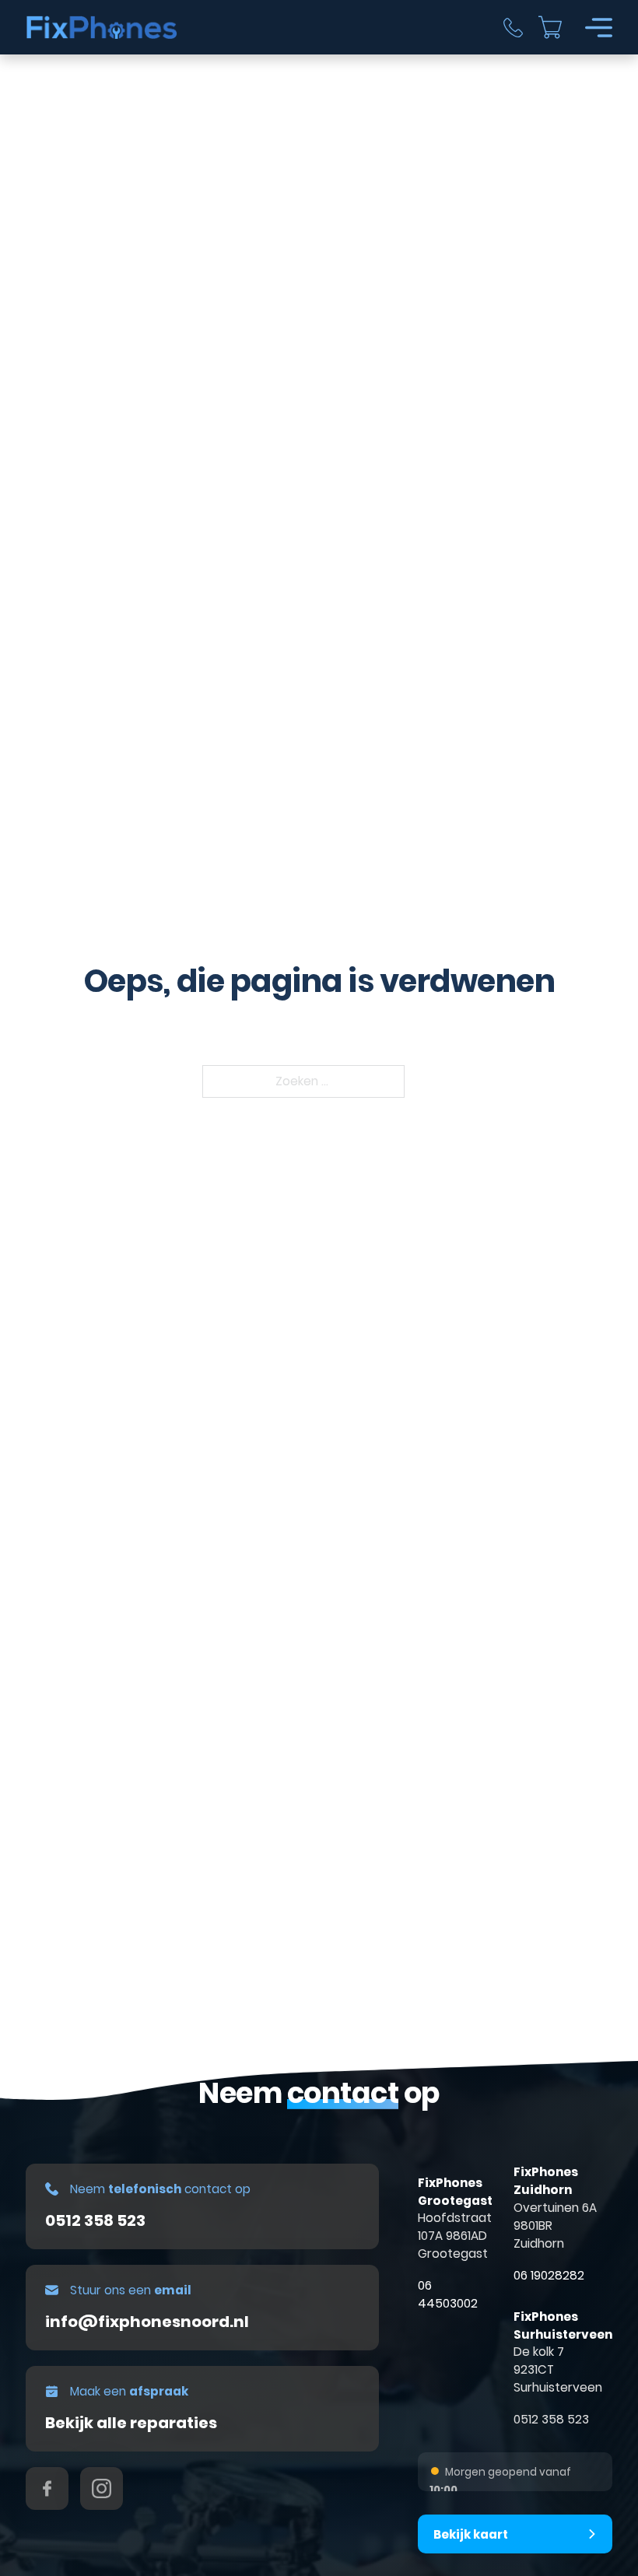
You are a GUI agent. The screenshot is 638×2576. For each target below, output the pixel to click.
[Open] (599, 28)
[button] (515, 2534)
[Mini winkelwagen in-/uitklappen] (550, 27)
